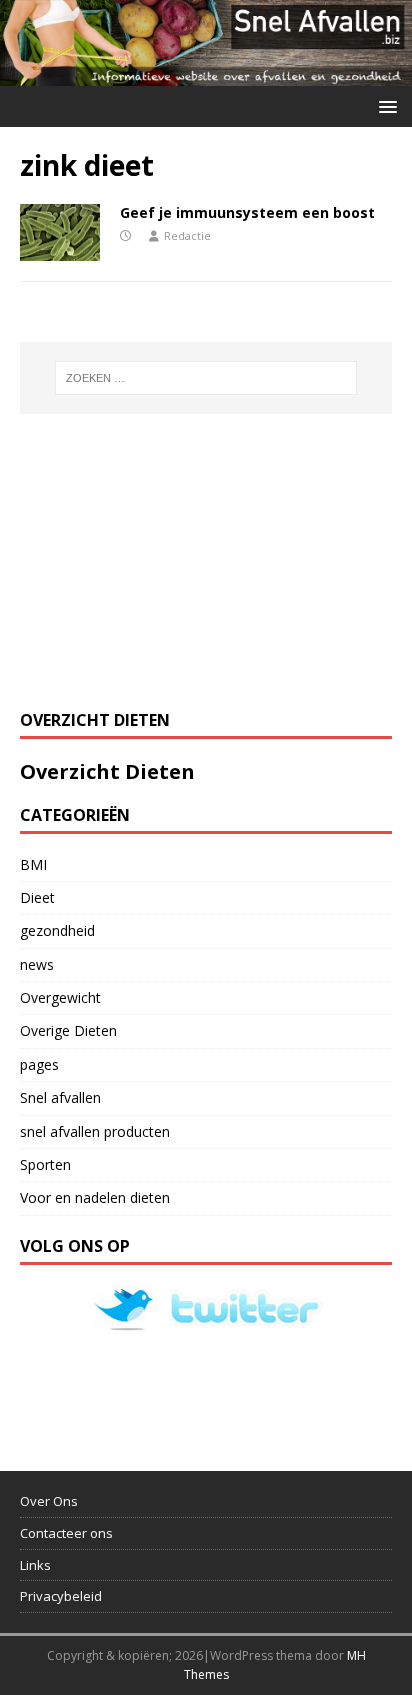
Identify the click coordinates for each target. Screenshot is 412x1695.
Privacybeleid (61, 1596)
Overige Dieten (68, 1030)
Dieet (37, 897)
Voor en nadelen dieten (95, 1197)
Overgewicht (60, 997)
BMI (33, 864)
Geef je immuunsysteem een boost (247, 212)
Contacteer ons (66, 1533)
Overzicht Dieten (107, 771)
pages (39, 1064)
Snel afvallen (60, 1097)
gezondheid (57, 930)
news (37, 964)
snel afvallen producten (95, 1131)
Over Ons (49, 1501)
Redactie (187, 235)
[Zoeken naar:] (206, 378)
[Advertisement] (170, 559)
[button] (384, 105)
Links (35, 1565)
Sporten (45, 1164)
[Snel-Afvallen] (206, 74)
